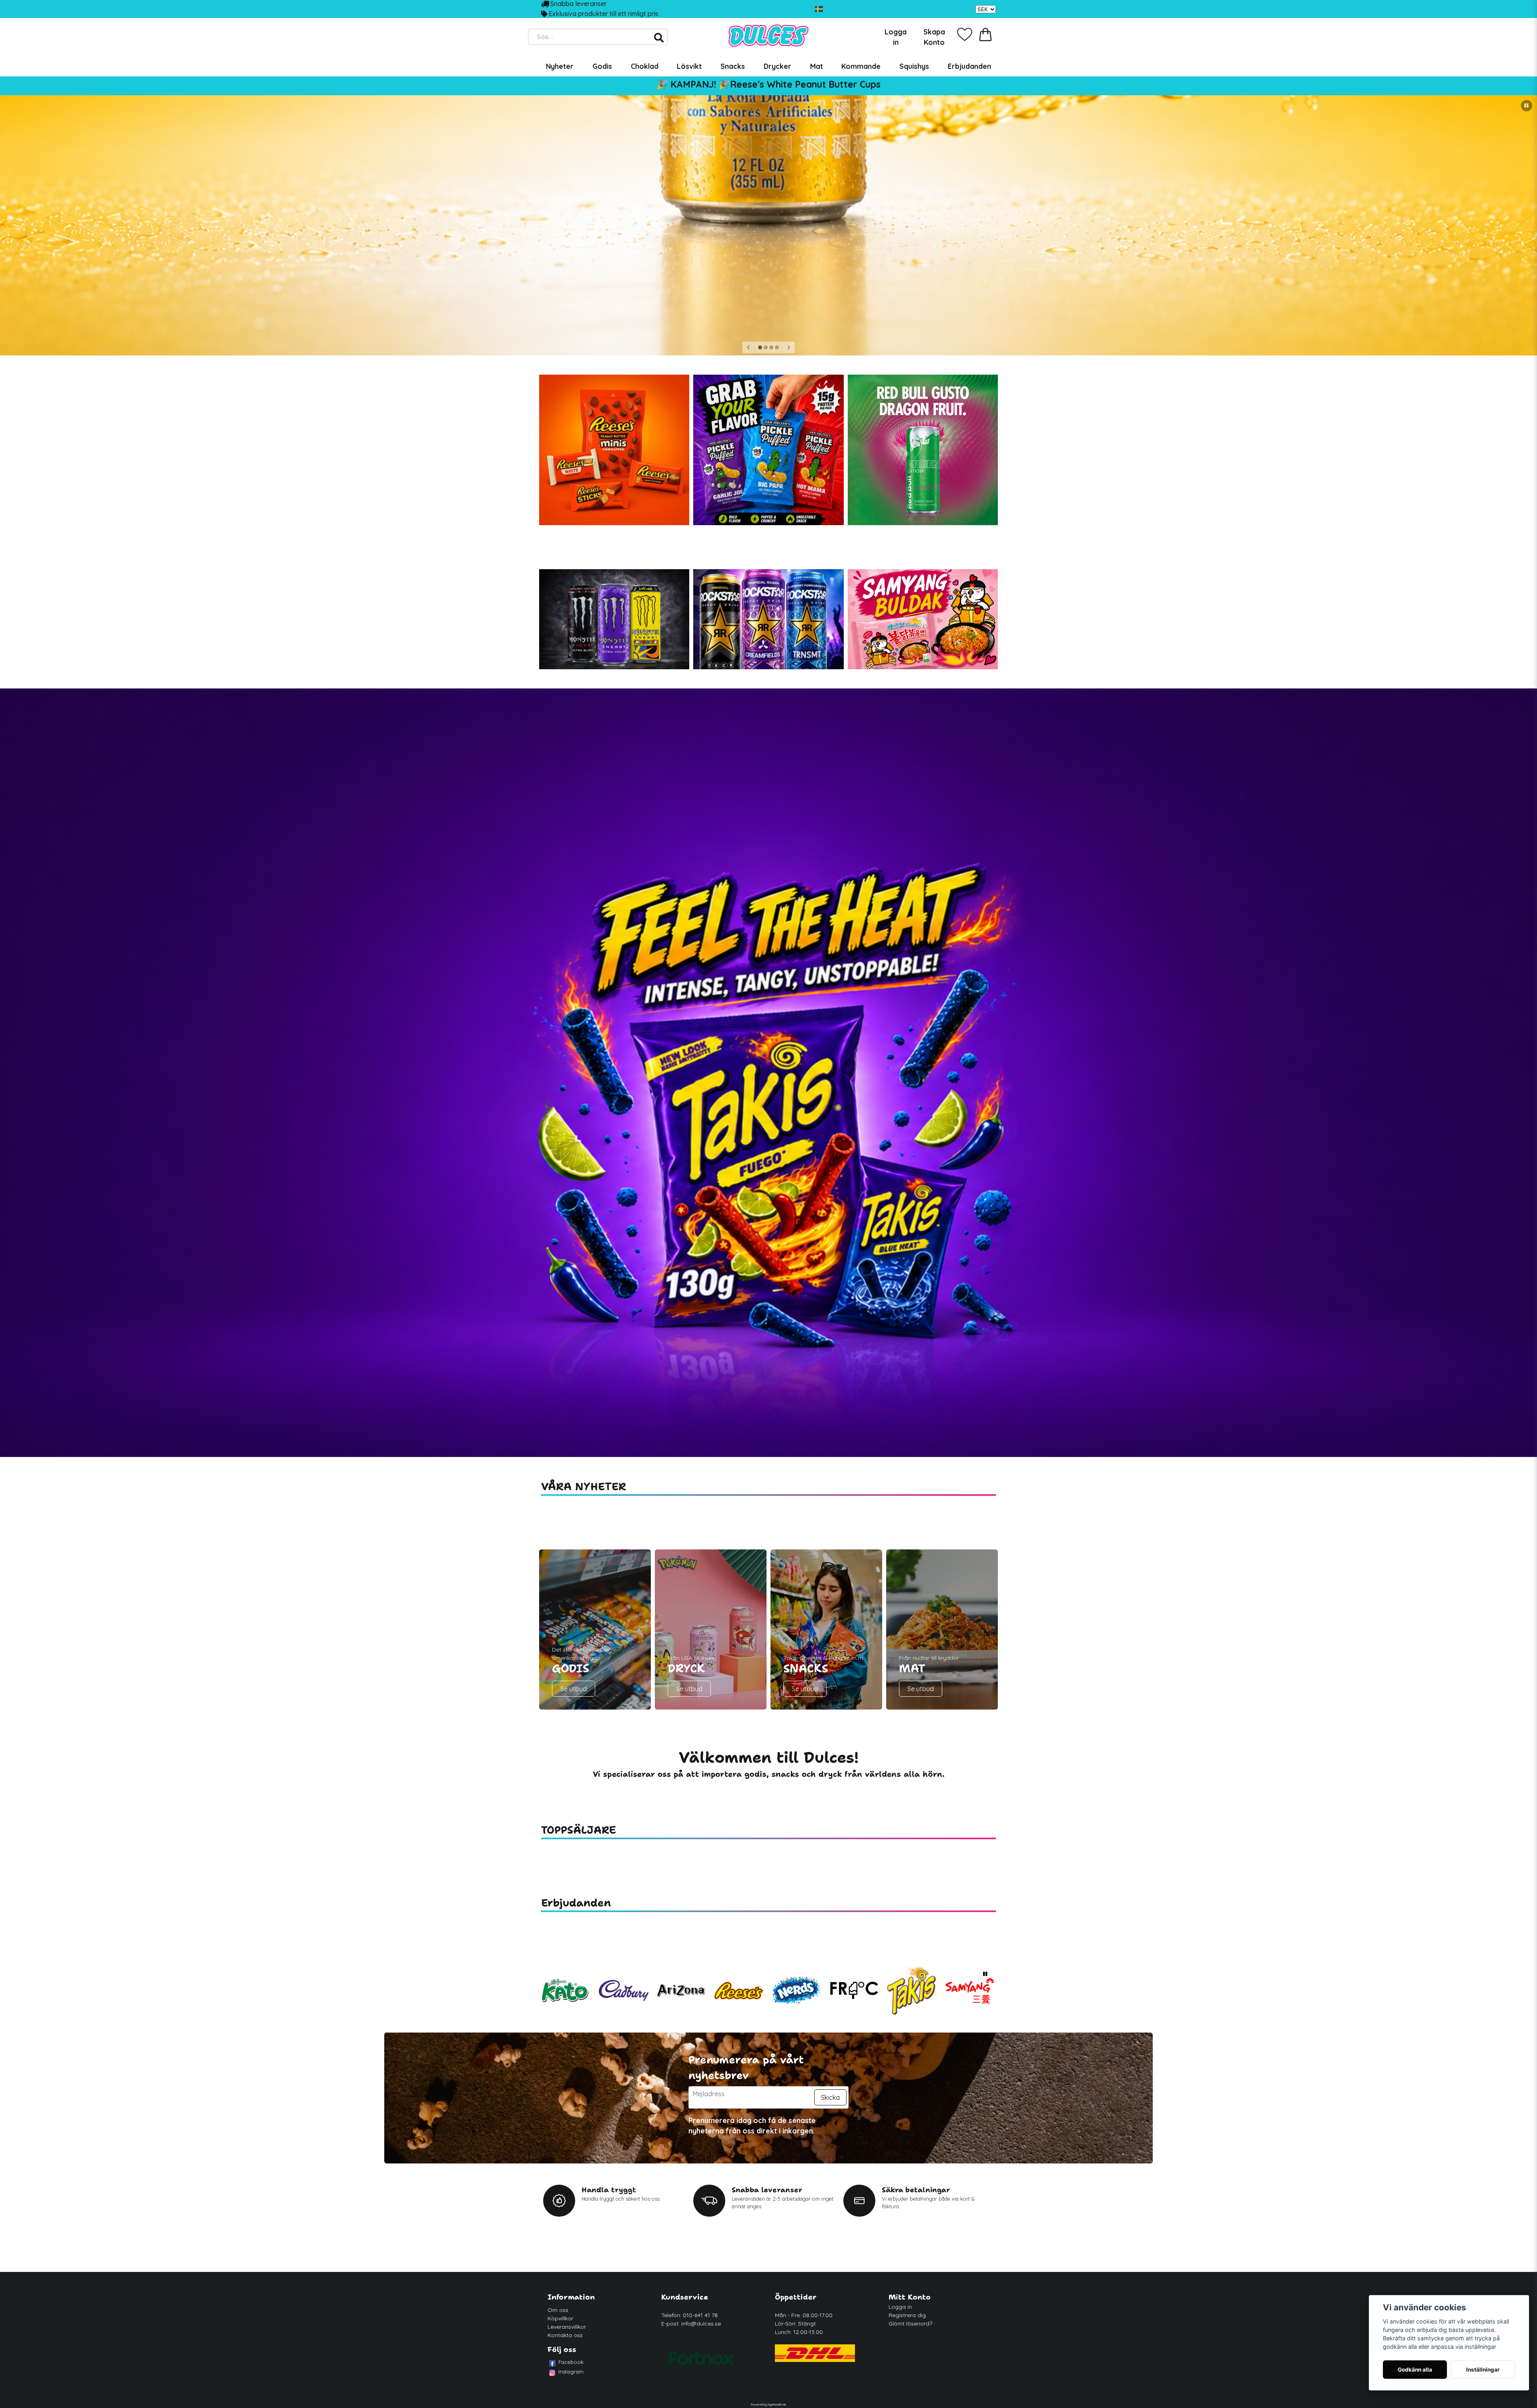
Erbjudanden (969, 66)
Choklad (645, 66)
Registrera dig (907, 2315)
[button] (819, 9)
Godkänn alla (1415, 2370)
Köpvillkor (560, 2318)
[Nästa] (789, 347)
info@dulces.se (701, 2324)
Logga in (900, 2307)
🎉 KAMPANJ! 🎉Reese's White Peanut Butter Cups (768, 84)
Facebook (571, 2362)
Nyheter (560, 66)
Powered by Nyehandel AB (768, 2404)
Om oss (558, 2310)
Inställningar (1483, 2370)
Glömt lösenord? (910, 2324)
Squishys (914, 66)
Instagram (571, 2372)
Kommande (861, 66)
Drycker (778, 66)
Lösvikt (689, 66)
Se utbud (574, 1689)
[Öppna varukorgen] (985, 34)
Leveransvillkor (567, 2327)
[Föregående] (748, 347)
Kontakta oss (565, 2335)
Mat (817, 66)
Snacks (733, 66)
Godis (602, 66)
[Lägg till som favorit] (965, 34)
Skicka (830, 2097)
